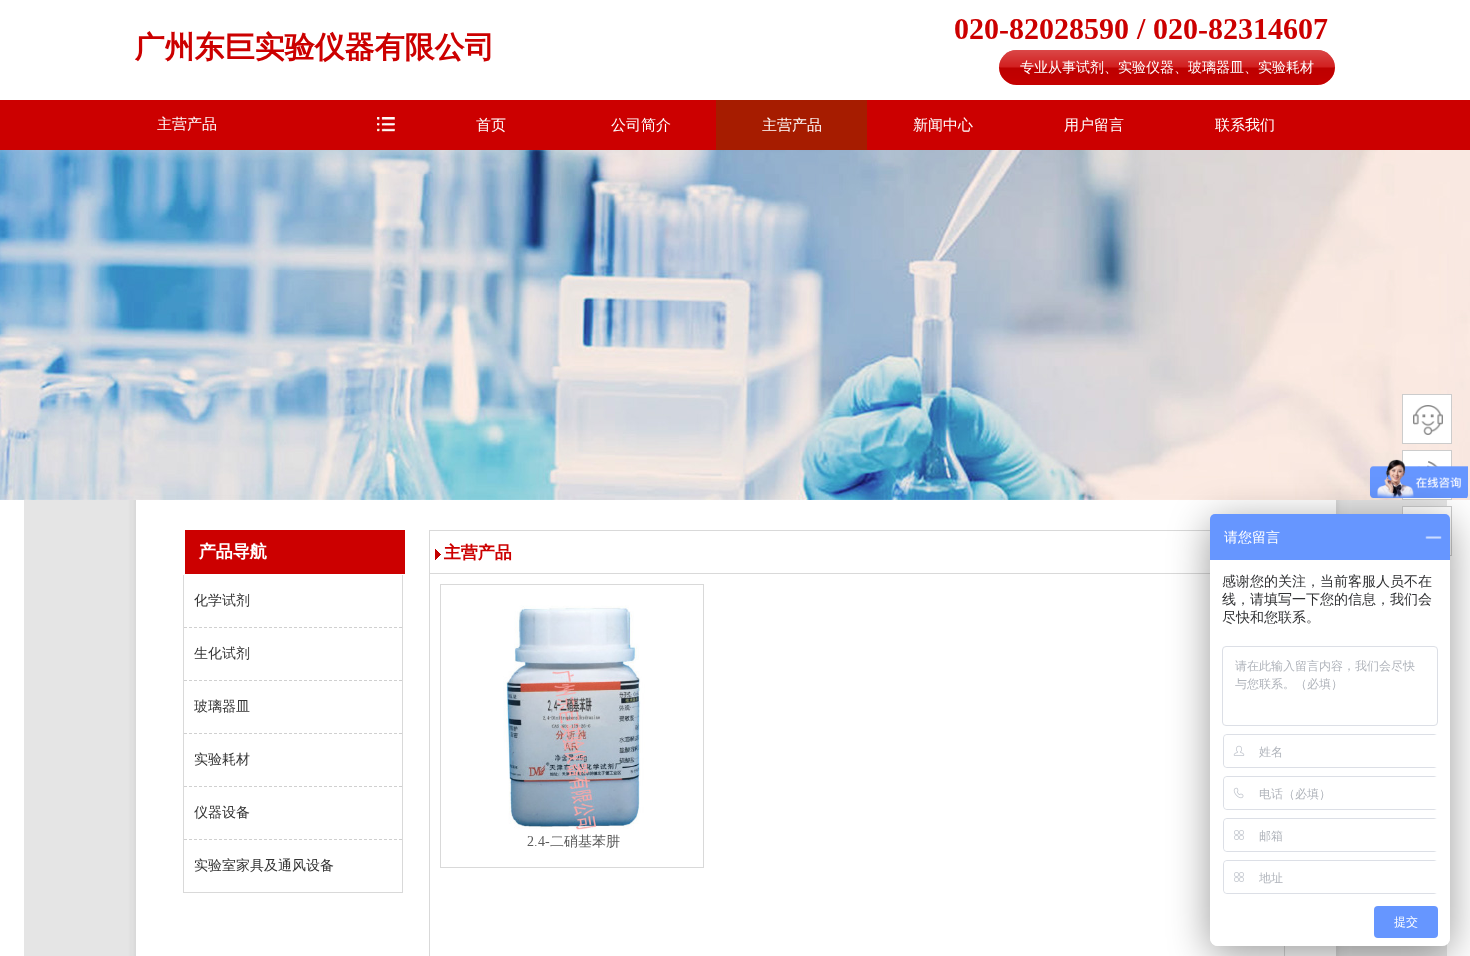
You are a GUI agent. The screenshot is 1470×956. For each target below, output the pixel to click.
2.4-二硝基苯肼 (573, 841)
